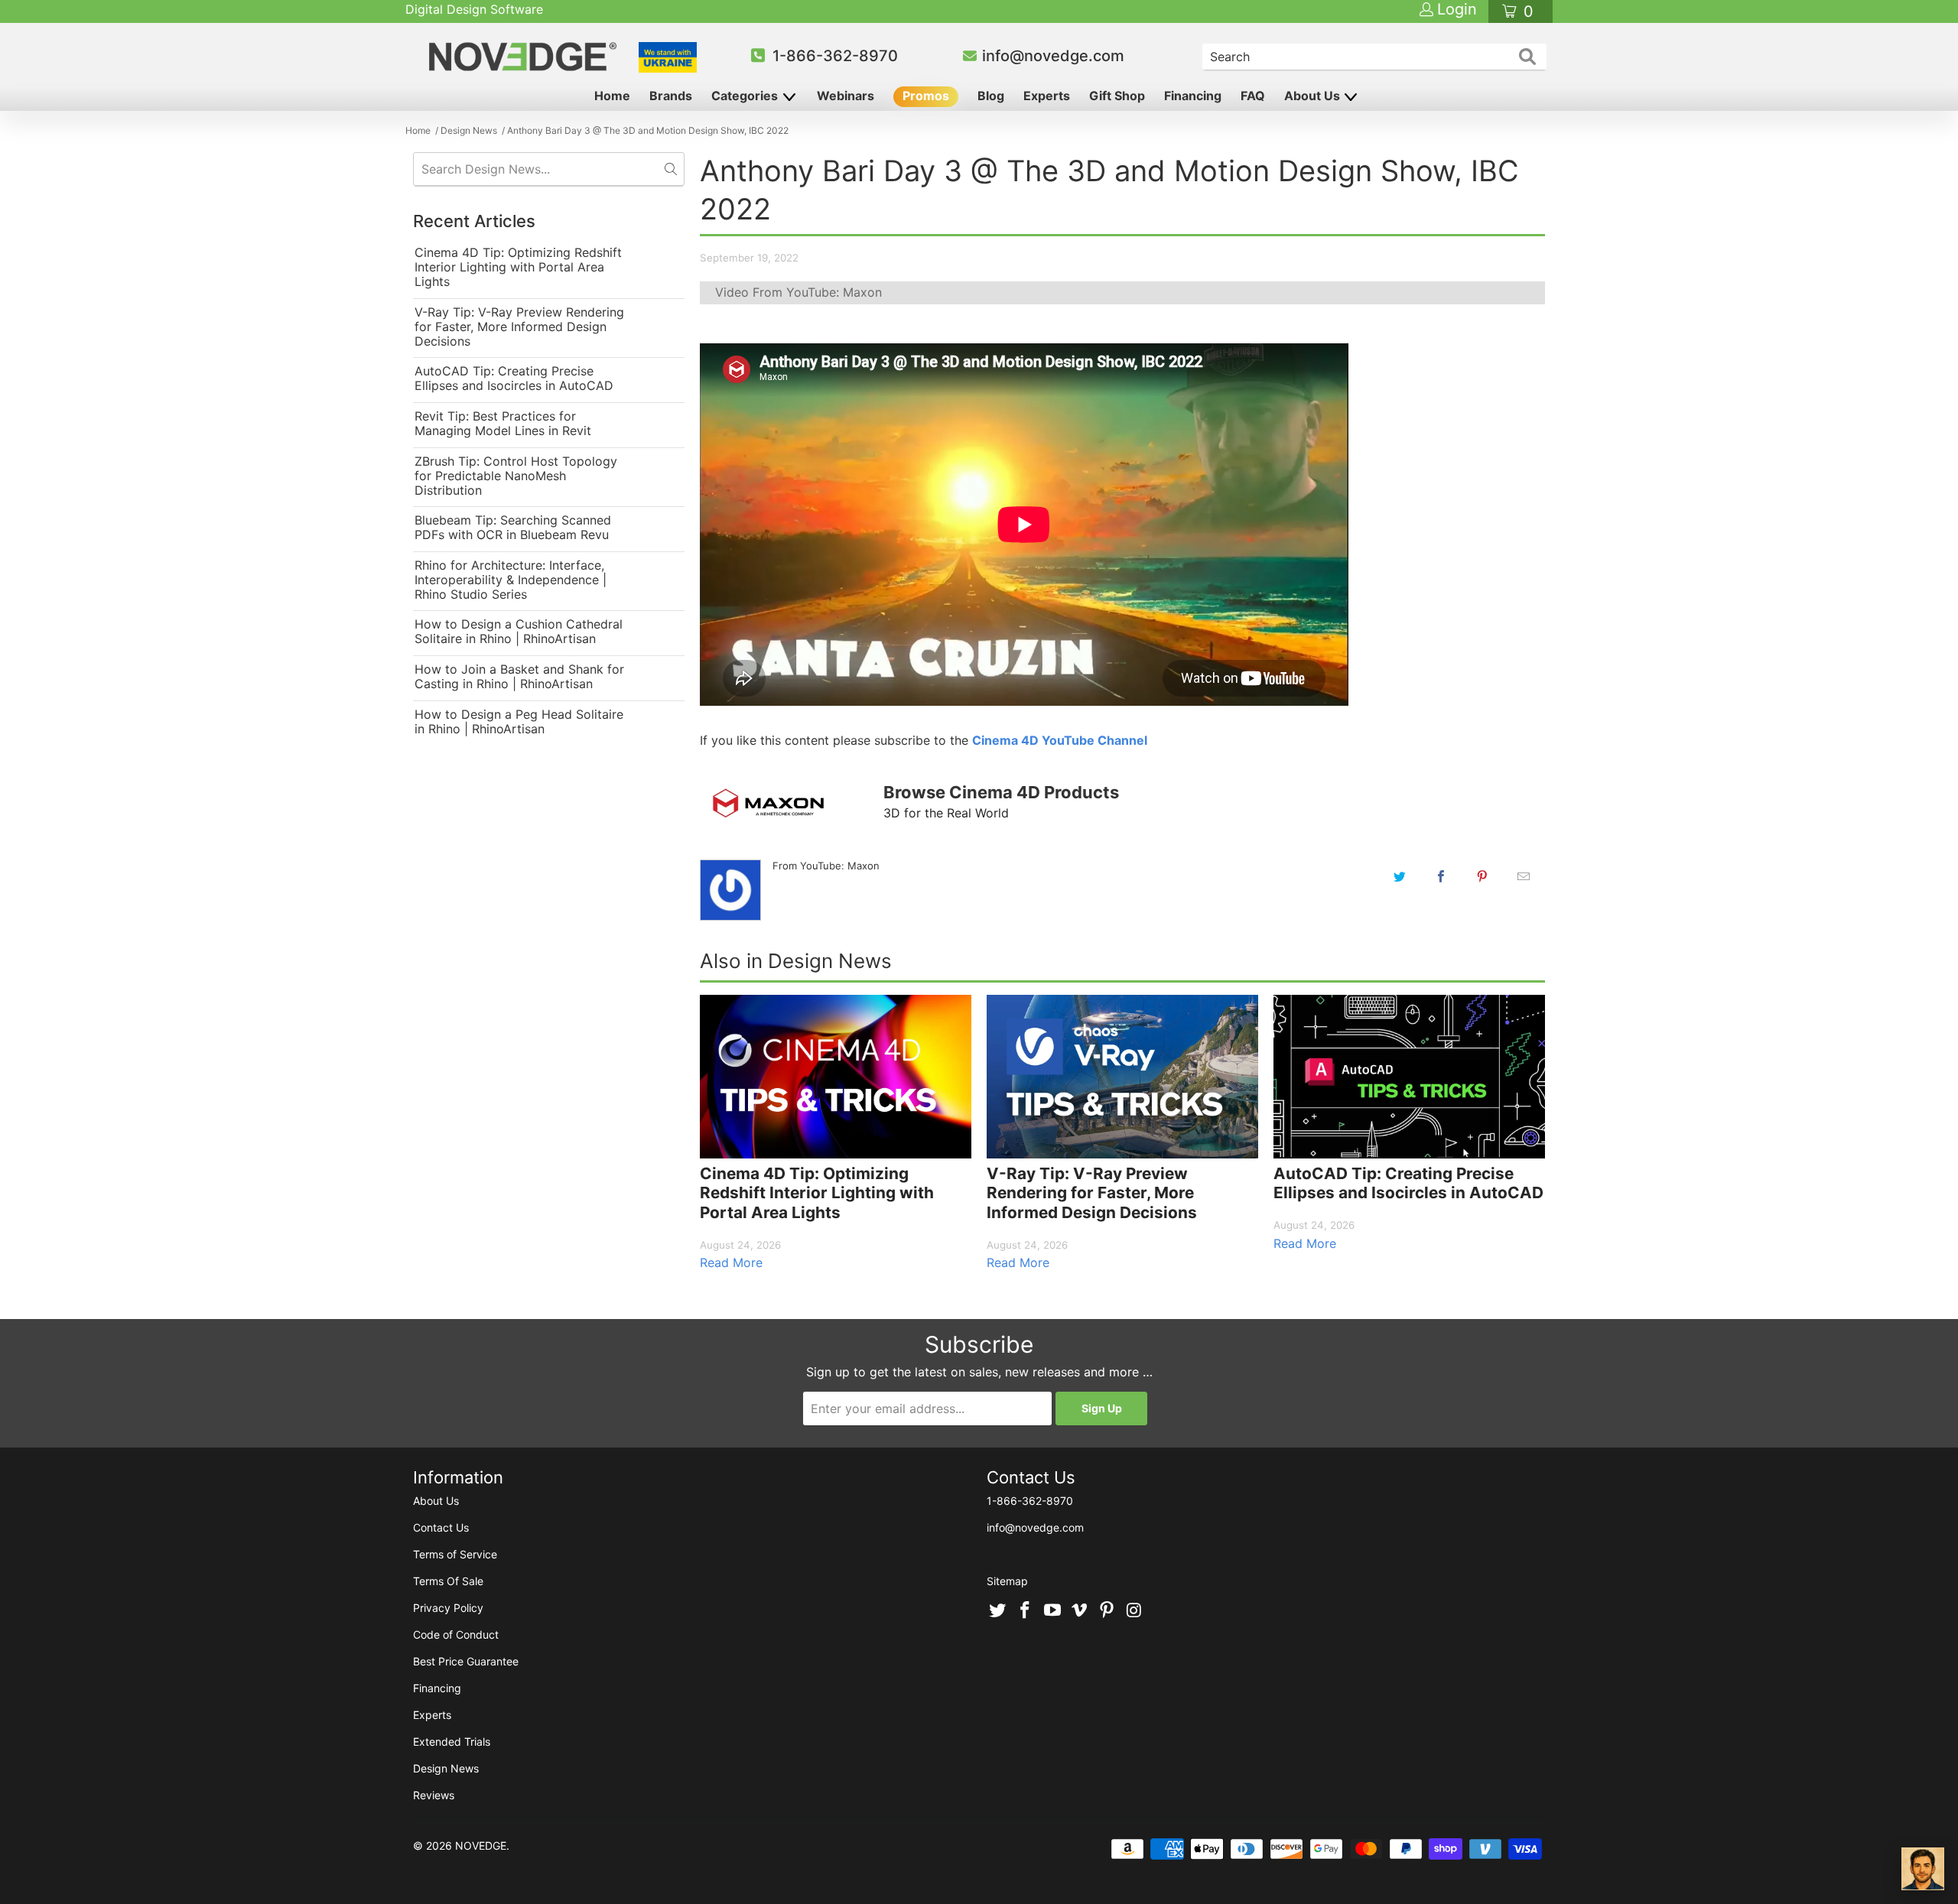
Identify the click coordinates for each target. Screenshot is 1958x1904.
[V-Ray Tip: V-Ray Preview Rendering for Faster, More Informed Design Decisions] (1122, 1077)
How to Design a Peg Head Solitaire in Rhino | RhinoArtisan (519, 722)
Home (612, 96)
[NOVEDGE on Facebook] (1026, 1611)
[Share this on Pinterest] (1482, 876)
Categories (746, 96)
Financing (1193, 96)
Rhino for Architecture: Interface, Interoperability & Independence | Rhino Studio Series (511, 580)
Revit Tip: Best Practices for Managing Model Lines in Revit (503, 424)
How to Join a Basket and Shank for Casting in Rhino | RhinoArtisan (519, 677)
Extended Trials (452, 1742)
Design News (446, 1768)
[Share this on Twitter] (1400, 876)
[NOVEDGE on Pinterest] (1107, 1611)
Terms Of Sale (448, 1581)
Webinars (846, 96)
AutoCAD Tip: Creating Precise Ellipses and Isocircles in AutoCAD (514, 379)
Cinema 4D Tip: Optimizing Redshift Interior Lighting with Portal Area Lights (518, 267)
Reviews (434, 1795)
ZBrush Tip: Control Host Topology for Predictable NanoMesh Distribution (516, 476)
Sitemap (1007, 1581)
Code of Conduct (456, 1634)
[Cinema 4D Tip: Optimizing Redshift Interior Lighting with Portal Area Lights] (836, 1077)
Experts (1047, 96)
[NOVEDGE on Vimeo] (1080, 1611)
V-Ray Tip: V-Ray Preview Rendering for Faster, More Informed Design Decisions (519, 327)
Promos (926, 96)
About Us (1314, 96)
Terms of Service (455, 1554)
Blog (991, 96)
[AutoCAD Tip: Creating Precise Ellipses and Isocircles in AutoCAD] (1409, 1077)
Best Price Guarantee (466, 1661)
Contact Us (441, 1527)
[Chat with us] (1923, 1869)
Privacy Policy (448, 1608)
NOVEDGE (481, 1846)
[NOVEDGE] (525, 57)
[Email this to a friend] (1524, 876)
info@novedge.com (1053, 56)
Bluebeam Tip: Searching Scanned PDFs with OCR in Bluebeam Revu (513, 528)
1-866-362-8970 (835, 56)
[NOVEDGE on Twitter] (998, 1611)
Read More (731, 1262)
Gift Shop (1117, 96)
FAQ (1253, 96)
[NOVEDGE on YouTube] (1052, 1611)
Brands (671, 96)
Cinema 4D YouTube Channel (1060, 740)
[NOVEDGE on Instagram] (1134, 1611)
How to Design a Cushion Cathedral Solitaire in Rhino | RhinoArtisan (519, 632)
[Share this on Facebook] (1441, 876)
